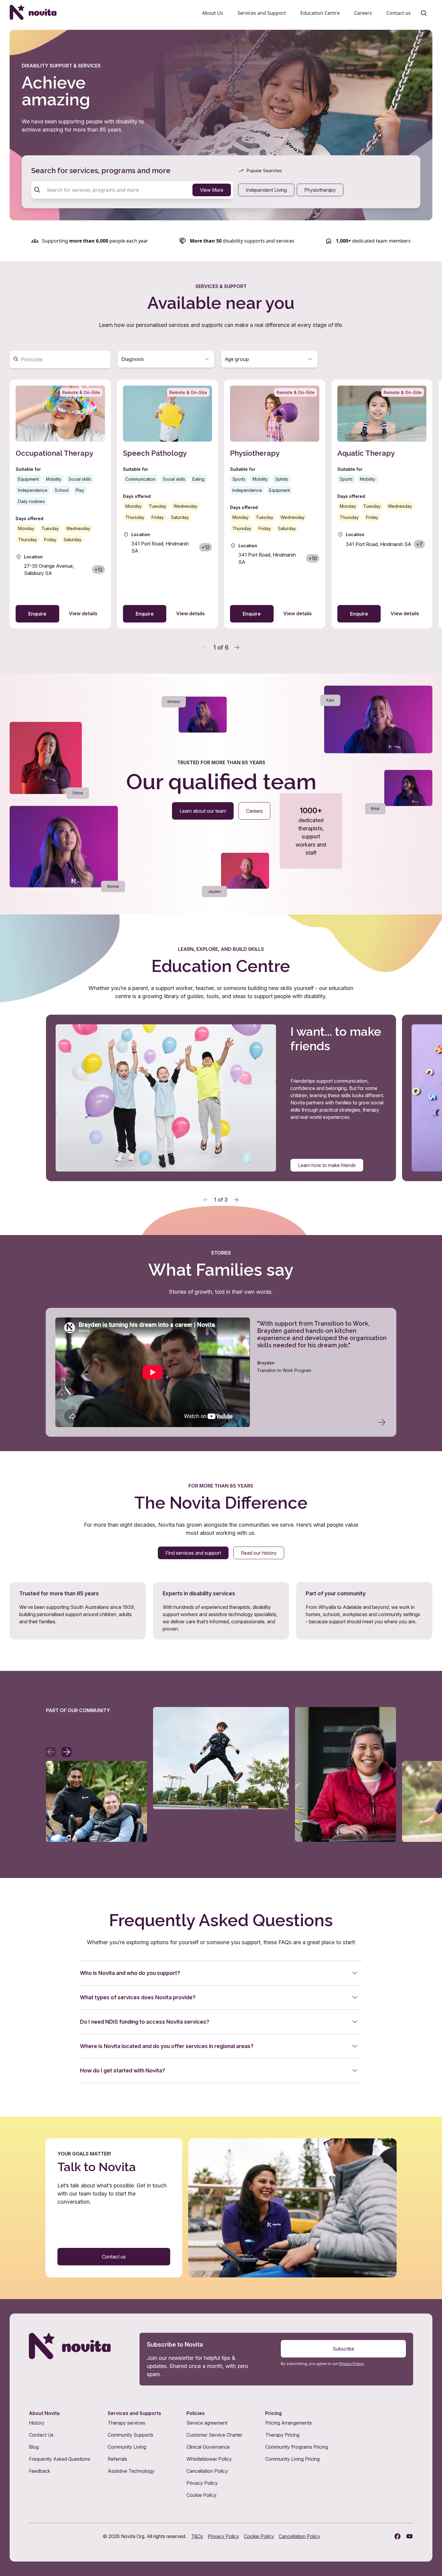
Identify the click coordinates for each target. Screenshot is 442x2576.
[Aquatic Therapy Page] (382, 504)
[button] (166, 359)
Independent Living (266, 190)
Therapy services (126, 2423)
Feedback (40, 2471)
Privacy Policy (202, 2483)
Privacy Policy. (351, 2364)
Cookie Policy (201, 2495)
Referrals (117, 2459)
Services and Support (262, 13)
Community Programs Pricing (297, 2447)
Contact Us (41, 2435)
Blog (34, 2447)
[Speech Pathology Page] (168, 504)
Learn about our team (203, 811)
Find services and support (193, 1553)
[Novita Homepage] (33, 12)
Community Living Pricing (292, 2459)
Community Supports (130, 2435)
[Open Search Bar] (424, 13)
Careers (254, 811)
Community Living (127, 2447)
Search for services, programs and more (101, 171)
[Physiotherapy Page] (275, 504)
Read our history (259, 1553)
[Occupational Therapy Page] (60, 504)
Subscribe (343, 2349)
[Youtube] (410, 2536)
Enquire (37, 614)
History (37, 2423)
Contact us (114, 2257)
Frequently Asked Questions (60, 2459)
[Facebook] (397, 2536)
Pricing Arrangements (289, 2423)
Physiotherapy (320, 190)
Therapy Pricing (282, 2435)
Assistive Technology (131, 2471)
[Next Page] (237, 647)
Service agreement (207, 2423)
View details (83, 613)
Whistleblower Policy (209, 2459)
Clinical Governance (208, 2447)
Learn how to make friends (327, 1165)
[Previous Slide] (206, 1200)
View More (212, 190)
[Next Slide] (236, 1200)
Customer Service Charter (214, 2435)
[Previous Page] (205, 647)
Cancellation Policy (207, 2471)
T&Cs (197, 2536)
